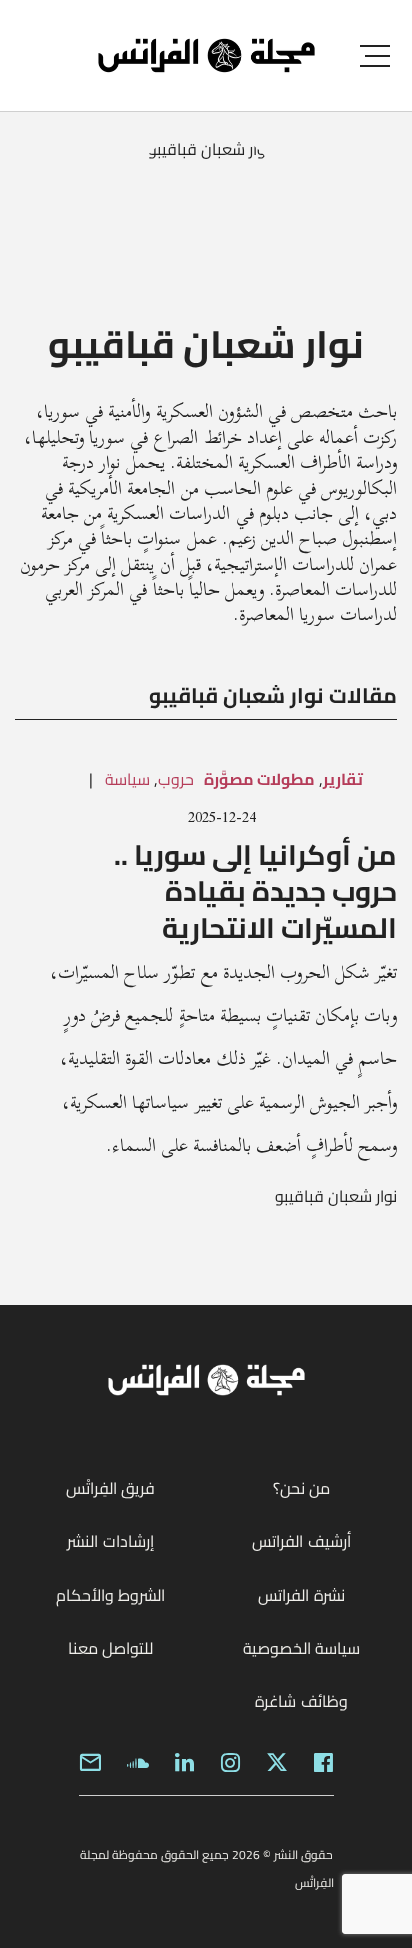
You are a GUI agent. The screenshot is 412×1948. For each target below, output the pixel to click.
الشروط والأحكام (110, 1595)
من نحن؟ (301, 1488)
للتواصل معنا (110, 1648)
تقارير (343, 779)
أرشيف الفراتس (301, 1541)
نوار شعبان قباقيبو (336, 1196)
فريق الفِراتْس (110, 1488)
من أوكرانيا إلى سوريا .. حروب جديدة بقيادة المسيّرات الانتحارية (255, 891)
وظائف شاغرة (301, 1701)
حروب (176, 779)
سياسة (127, 779)
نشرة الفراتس (301, 1595)
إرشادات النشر (110, 1541)
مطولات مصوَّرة (259, 779)
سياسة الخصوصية (301, 1648)
